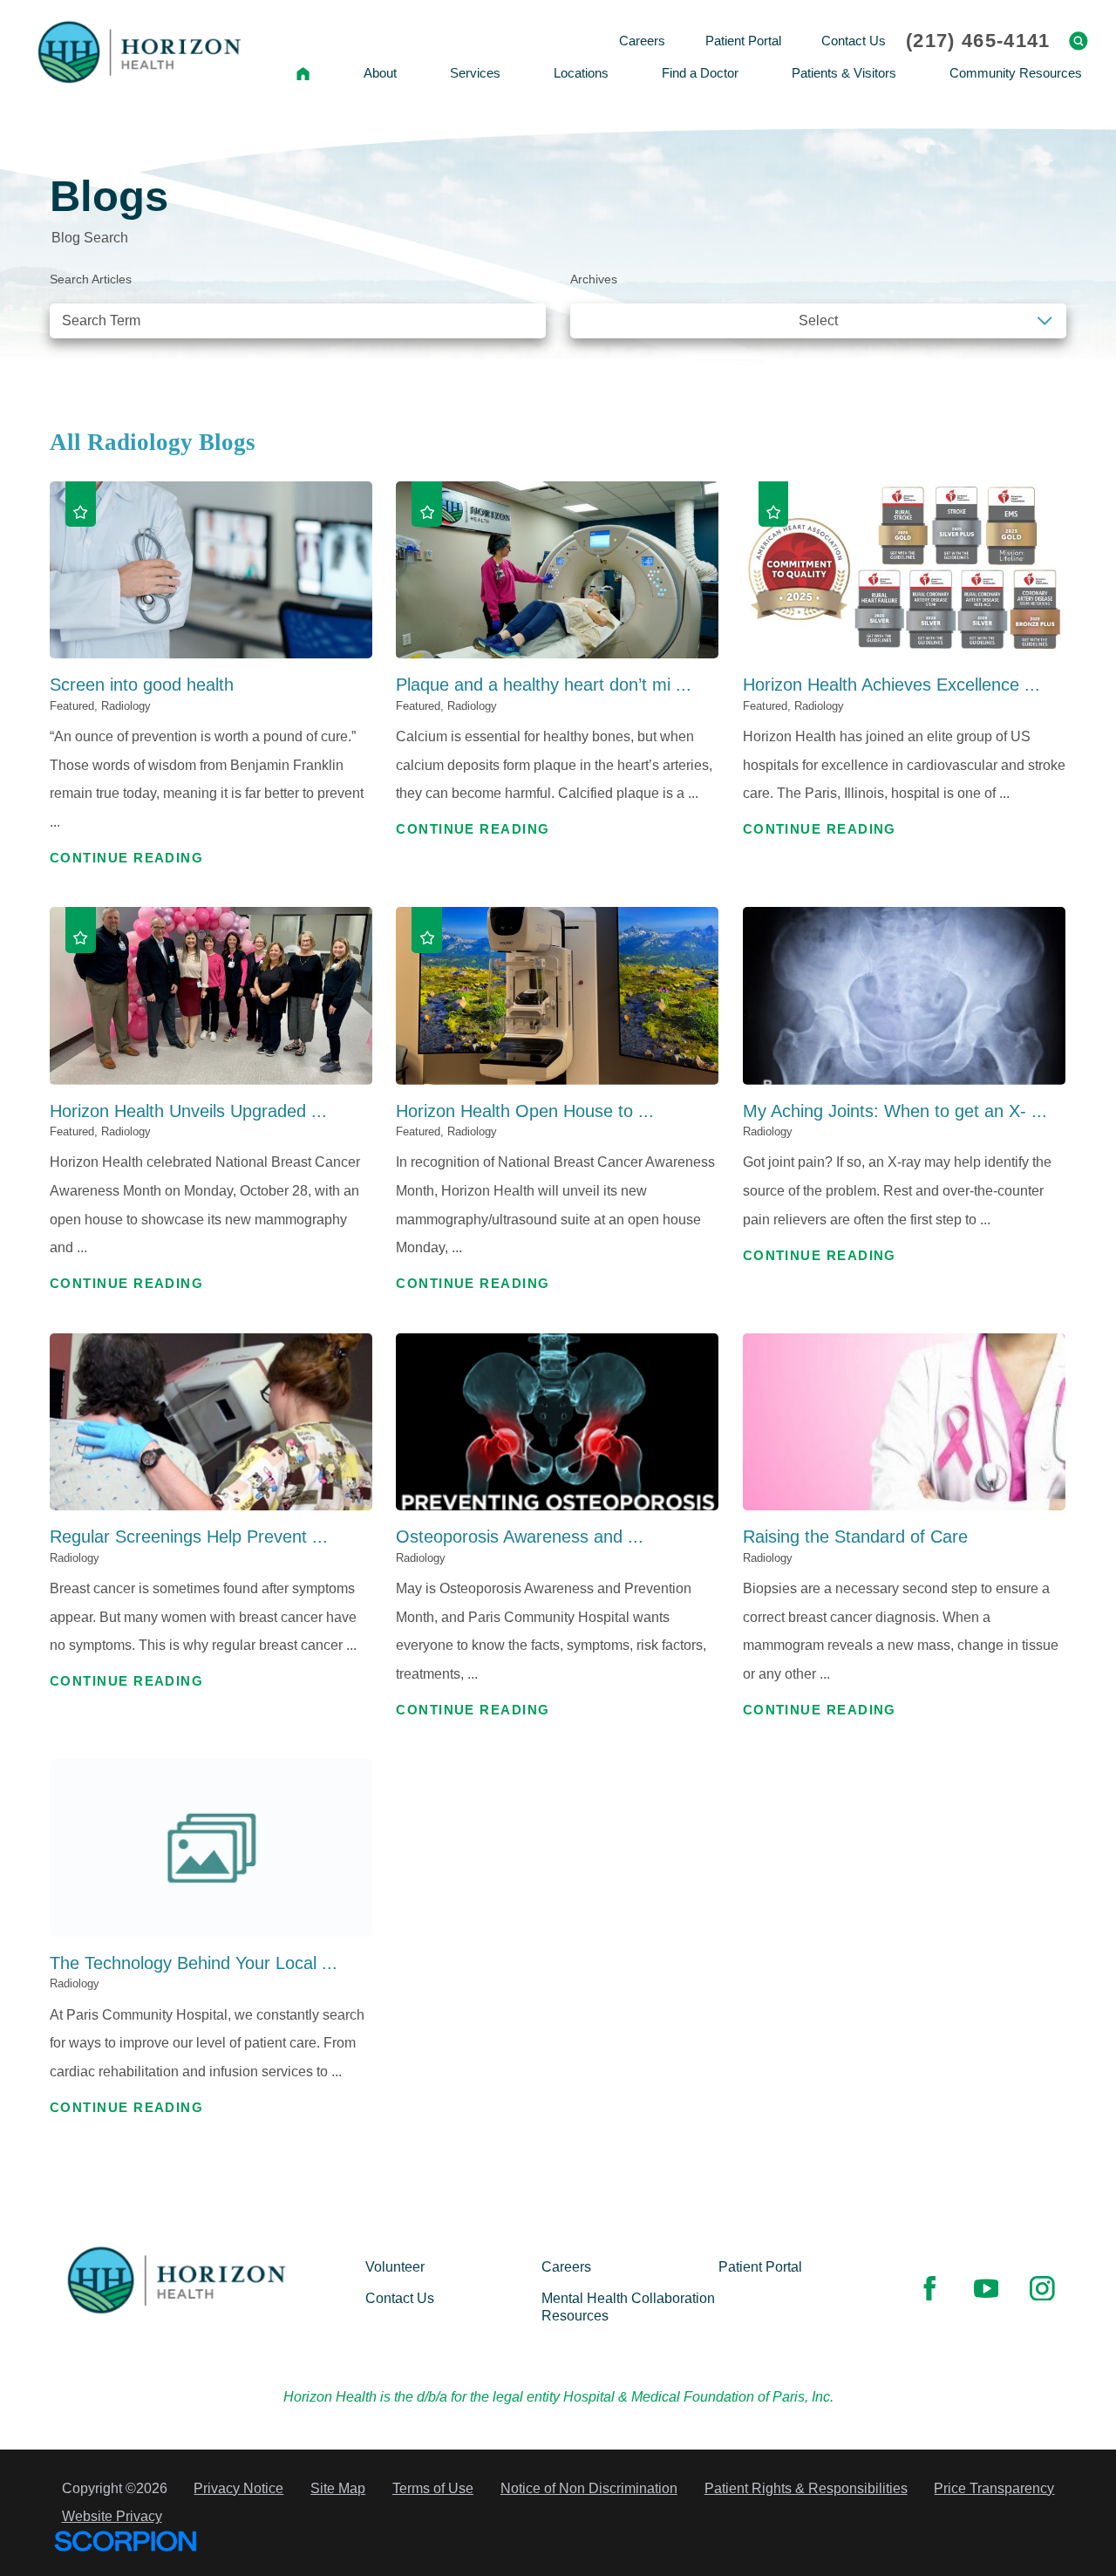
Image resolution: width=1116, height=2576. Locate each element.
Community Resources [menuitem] (1016, 73)
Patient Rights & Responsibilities (806, 2488)
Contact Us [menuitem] (854, 41)
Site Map (338, 2488)
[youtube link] (986, 2288)
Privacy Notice (238, 2488)
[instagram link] (1042, 2288)
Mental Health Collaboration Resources (628, 2307)
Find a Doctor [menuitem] (700, 73)
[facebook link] (929, 2288)
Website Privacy (112, 2516)
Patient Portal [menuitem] (743, 41)
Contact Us (400, 2298)
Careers (566, 2266)
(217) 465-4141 (978, 41)
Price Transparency (994, 2488)
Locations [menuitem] (581, 73)
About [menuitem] (380, 73)
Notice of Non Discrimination (589, 2488)
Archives (594, 279)
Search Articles (91, 279)
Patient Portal (760, 2266)
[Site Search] (1079, 41)
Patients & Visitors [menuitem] (844, 73)
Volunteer (395, 2266)
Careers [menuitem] (642, 41)
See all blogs (110, 365)
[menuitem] (303, 73)
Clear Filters (1007, 365)
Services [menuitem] (475, 73)
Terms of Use (433, 2488)
